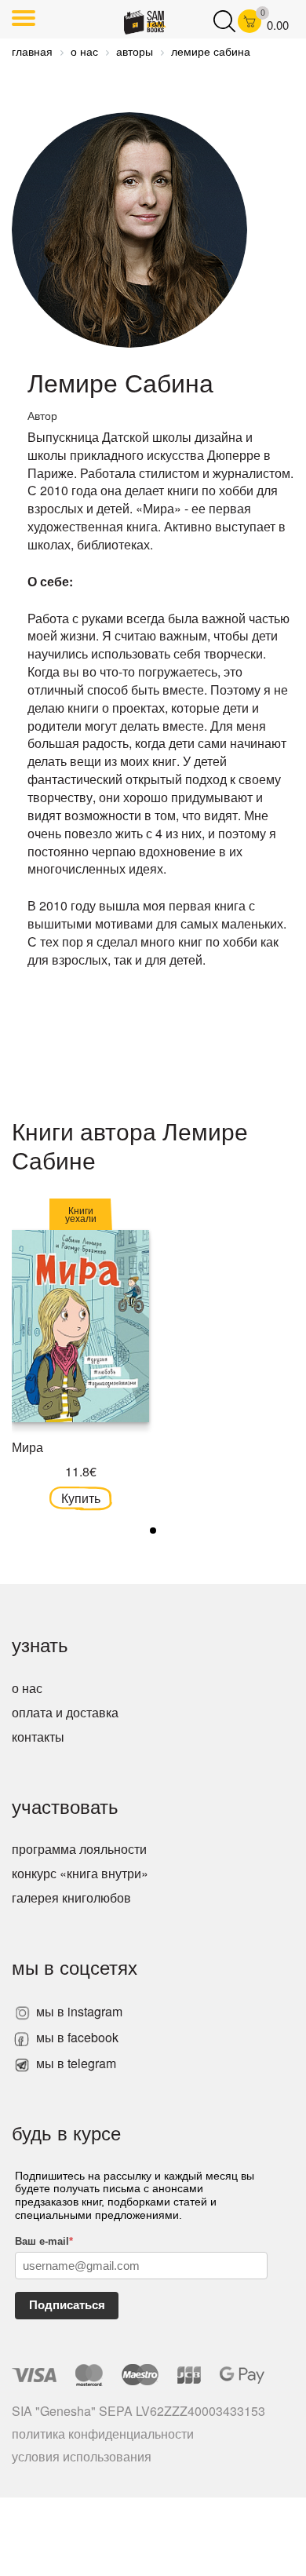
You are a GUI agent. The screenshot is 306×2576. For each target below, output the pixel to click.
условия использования (82, 2456)
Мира (27, 1447)
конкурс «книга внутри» (80, 1873)
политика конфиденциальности (103, 2434)
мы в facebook (76, 2037)
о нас (27, 1688)
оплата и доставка (65, 1712)
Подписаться (67, 2305)
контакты (38, 1737)
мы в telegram (75, 2063)
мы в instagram (78, 2011)
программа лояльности (79, 1849)
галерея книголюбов (71, 1897)
